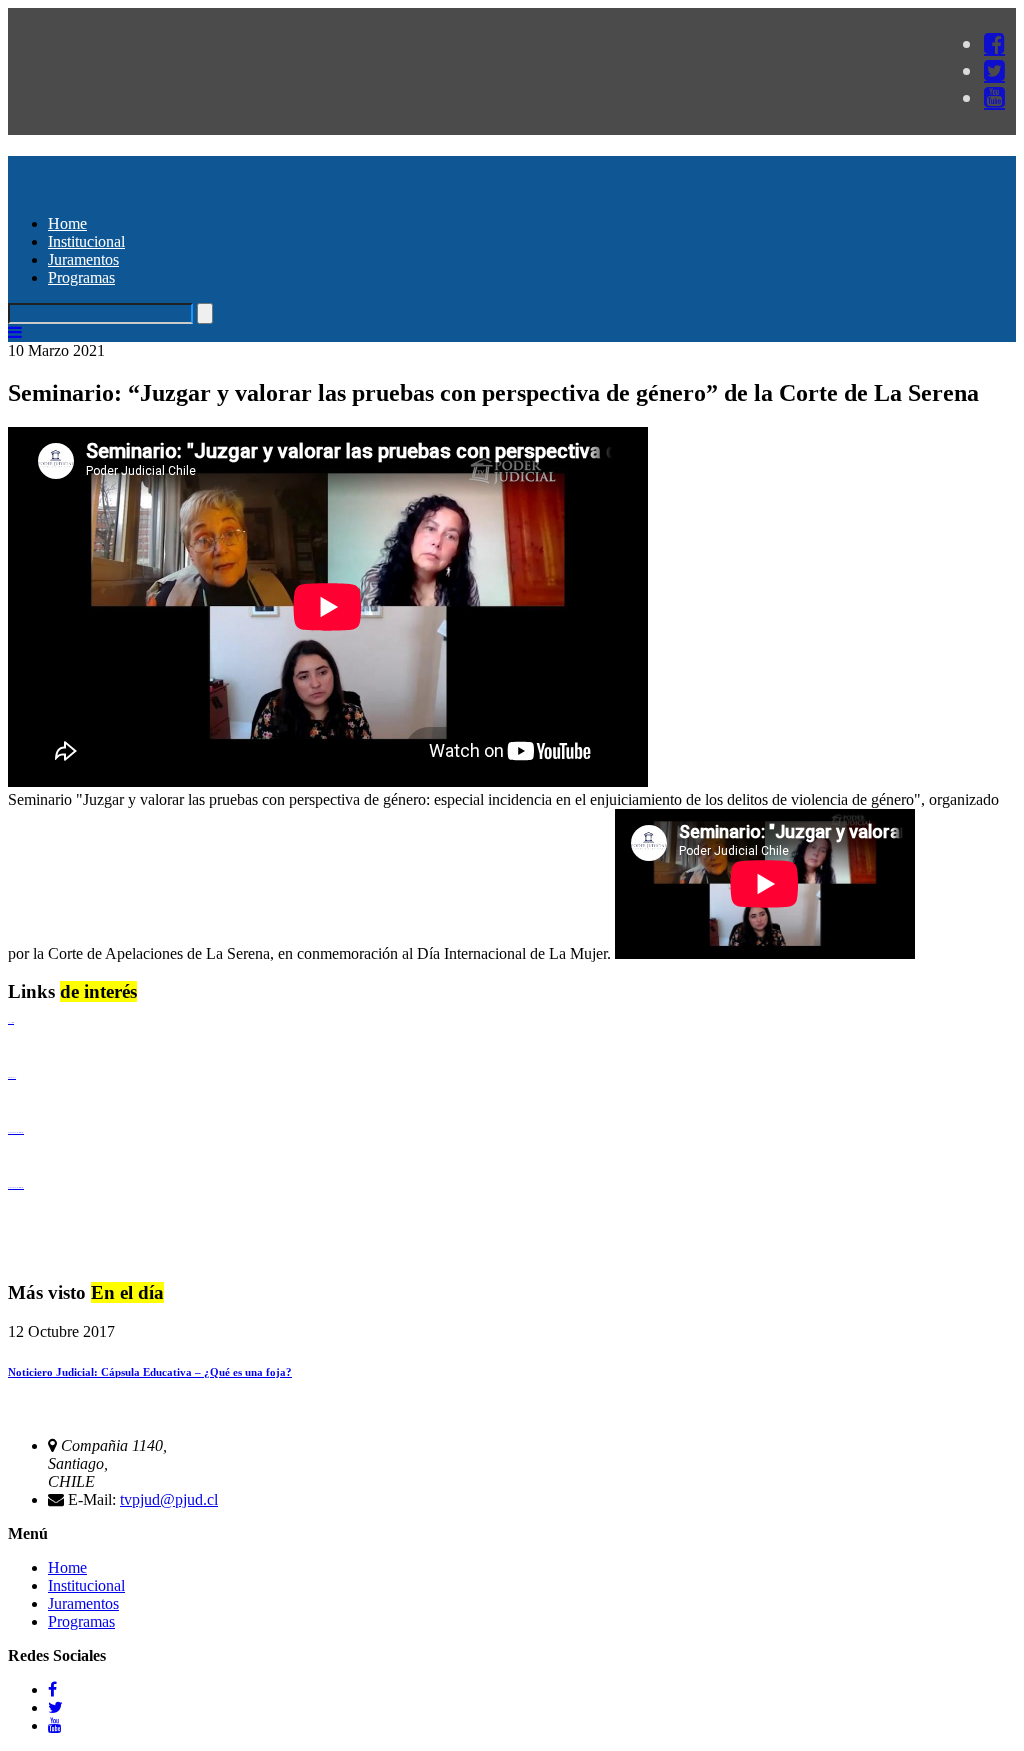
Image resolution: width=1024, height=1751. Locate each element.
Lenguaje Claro (11, 1022)
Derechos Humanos (12, 1077)
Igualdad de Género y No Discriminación (16, 1132)
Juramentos (83, 259)
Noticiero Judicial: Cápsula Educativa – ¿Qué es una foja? (150, 1372)
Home (67, 223)
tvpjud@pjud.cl (169, 1499)
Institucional (86, 241)
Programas (81, 277)
